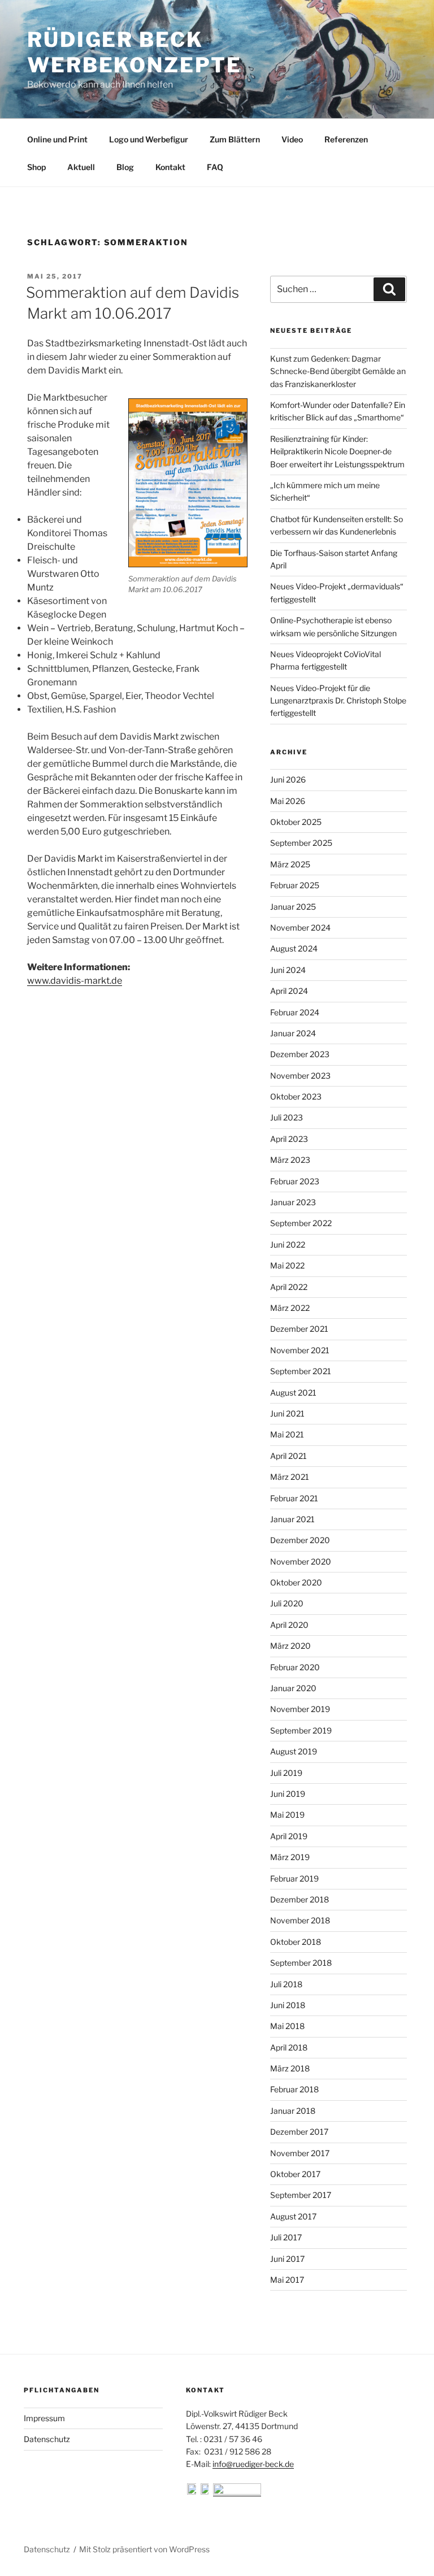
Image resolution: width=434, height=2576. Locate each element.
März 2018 (290, 2068)
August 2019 (294, 1751)
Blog (125, 167)
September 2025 (301, 843)
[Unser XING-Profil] (237, 2492)
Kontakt (170, 167)
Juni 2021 (287, 1413)
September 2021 (301, 1371)
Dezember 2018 (300, 1899)
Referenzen (346, 139)
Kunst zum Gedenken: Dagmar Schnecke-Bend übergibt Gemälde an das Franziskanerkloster (338, 371)
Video (292, 139)
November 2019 (300, 1709)
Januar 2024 (293, 1033)
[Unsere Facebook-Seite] (193, 2492)
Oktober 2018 (296, 1942)
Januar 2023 (293, 1202)
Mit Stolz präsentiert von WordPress (144, 2549)
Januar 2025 (293, 907)
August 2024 (294, 948)
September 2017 (301, 2195)
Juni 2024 (288, 970)
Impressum (44, 2418)
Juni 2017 (287, 2259)
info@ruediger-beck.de (253, 2464)
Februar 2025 (295, 885)
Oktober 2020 (296, 1582)
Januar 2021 (292, 1519)
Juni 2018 (288, 2005)
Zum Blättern (235, 139)
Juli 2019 (286, 1773)
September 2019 (301, 1730)
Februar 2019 (294, 1878)
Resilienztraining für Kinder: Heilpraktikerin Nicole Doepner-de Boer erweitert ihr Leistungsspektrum (337, 451)
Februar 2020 (295, 1667)
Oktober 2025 (296, 822)
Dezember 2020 (300, 1540)
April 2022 (289, 1287)
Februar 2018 (294, 2089)
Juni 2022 (288, 1244)
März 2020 (290, 1646)
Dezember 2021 (299, 1329)
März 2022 (290, 1308)
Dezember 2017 (299, 2132)
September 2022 (301, 1223)
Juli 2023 (287, 1117)
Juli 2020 (287, 1603)
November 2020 (301, 1561)
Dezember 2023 (300, 1054)
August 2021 (293, 1393)
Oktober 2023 (296, 1096)
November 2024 (300, 928)
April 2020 (289, 1625)
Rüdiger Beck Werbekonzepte (134, 52)
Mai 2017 (287, 2280)
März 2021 (290, 1477)
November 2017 (300, 2153)
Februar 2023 (295, 1181)
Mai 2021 (287, 1434)
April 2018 (289, 2047)
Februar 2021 (294, 1498)
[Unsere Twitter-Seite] (206, 2492)
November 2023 (300, 1076)
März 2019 (290, 1857)
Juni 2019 (288, 1794)
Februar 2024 (295, 1012)
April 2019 (289, 1836)
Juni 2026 (288, 779)
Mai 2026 (288, 801)
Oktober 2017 (295, 2174)
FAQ (215, 167)
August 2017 (293, 2216)
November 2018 (300, 1920)
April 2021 (288, 1456)
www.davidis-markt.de (75, 981)
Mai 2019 (287, 1815)
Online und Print (57, 139)
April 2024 (289, 991)
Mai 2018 (287, 2026)
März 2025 (290, 864)
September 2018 (301, 1963)
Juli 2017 (286, 2237)
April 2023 (289, 1139)
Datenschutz (47, 2439)
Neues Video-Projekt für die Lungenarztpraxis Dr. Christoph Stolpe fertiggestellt (338, 701)
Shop (36, 167)
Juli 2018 (286, 1984)
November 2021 (300, 1350)
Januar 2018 (293, 2111)
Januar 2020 (293, 1688)
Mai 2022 (287, 1265)
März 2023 (290, 1160)
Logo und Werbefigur (149, 139)
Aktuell (81, 167)
